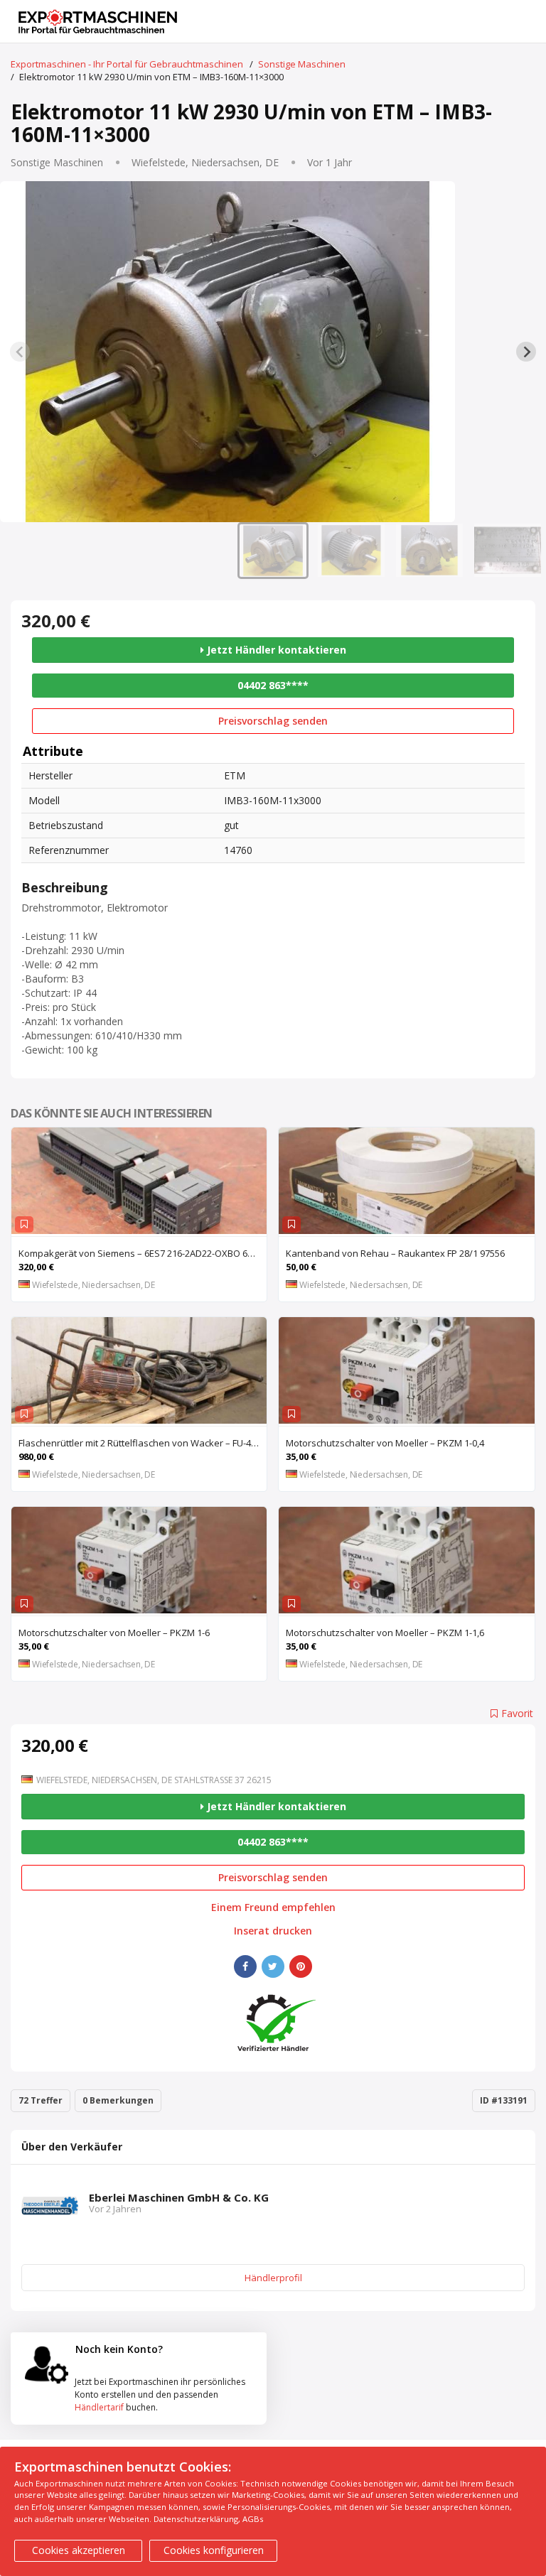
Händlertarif (99, 2407)
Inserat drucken (273, 1931)
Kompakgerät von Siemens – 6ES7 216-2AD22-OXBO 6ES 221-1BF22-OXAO (143, 1253)
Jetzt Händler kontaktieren (275, 650)
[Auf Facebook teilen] (245, 1966)
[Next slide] (526, 352)
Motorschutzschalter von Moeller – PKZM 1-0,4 (385, 1443)
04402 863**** (273, 685)
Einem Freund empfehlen (273, 1907)
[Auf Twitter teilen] (273, 1966)
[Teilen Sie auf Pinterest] (301, 1966)
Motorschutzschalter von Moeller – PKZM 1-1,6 (385, 1633)
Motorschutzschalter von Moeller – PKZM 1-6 (114, 1633)
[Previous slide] (20, 352)
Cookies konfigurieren (214, 2550)
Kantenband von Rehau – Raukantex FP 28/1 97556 (395, 1253)
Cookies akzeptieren (79, 2550)
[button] (273, 551)
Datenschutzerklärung (196, 2519)
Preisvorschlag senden (273, 721)
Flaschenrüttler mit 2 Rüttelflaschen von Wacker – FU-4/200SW (143, 1443)
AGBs (253, 2519)
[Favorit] (24, 1224)
